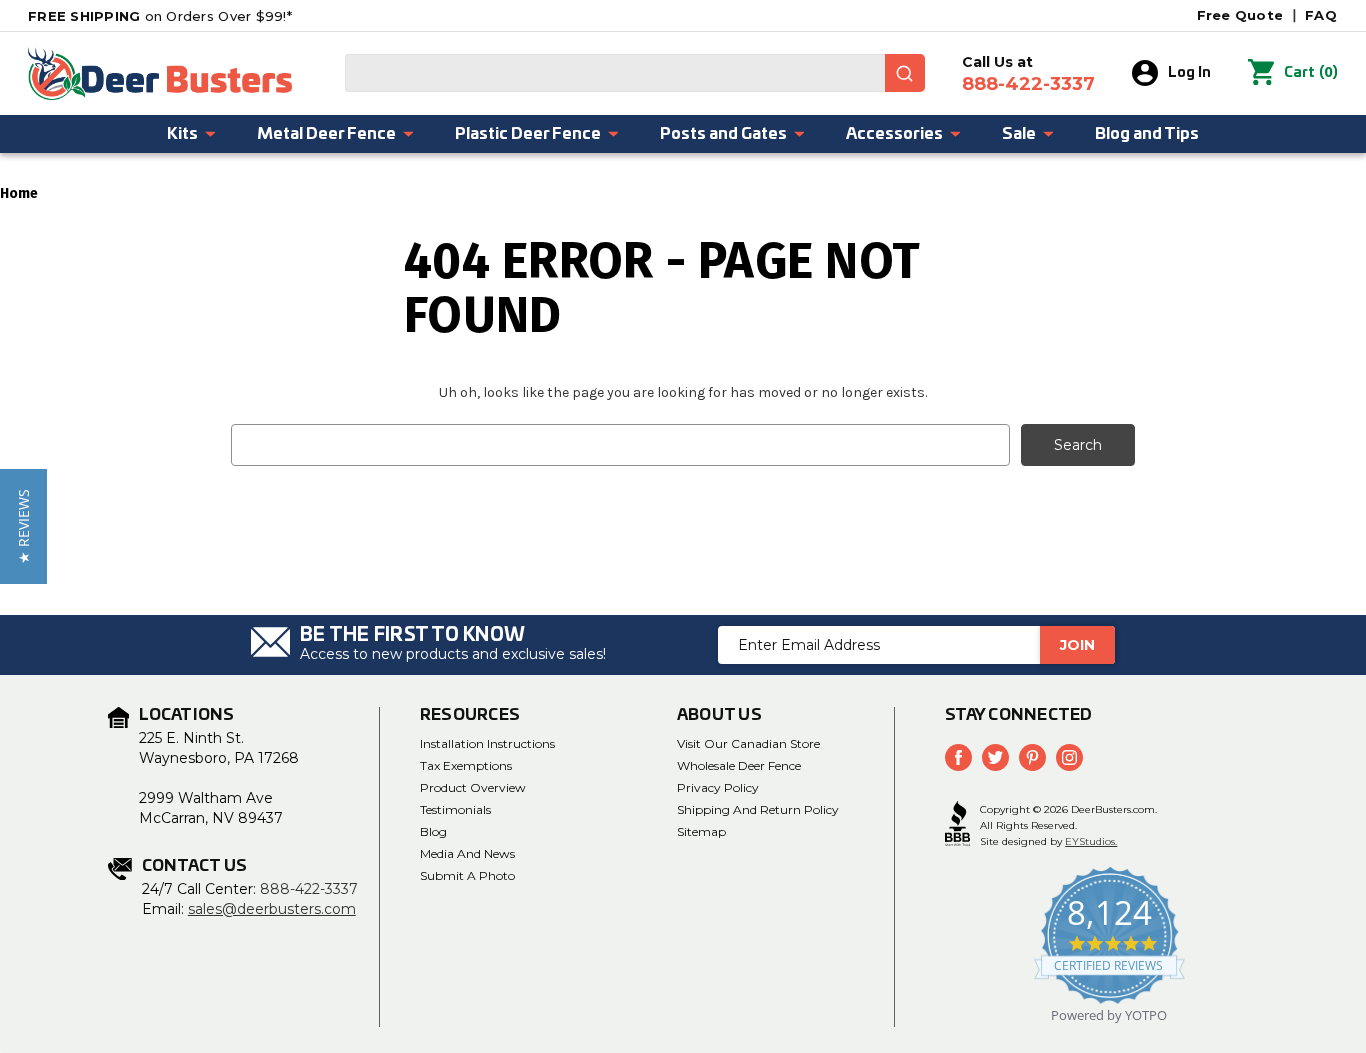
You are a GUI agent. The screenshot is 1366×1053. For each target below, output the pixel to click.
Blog (433, 831)
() (1311, 72)
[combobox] (635, 73)
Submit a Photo (467, 875)
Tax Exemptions (466, 765)
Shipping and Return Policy (758, 809)
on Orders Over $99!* (160, 16)
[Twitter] (995, 757)
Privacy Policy (718, 787)
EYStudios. (1091, 841)
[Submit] (905, 73)
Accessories (894, 134)
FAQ (1321, 15)
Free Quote (1240, 15)
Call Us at (1028, 74)
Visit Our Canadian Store (748, 743)
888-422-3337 (309, 889)
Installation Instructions (487, 743)
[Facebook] (958, 757)
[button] (23, 526)
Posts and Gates (723, 134)
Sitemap (701, 831)
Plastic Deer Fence (528, 134)
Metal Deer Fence (326, 134)
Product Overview (473, 787)
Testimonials (455, 809)
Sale (1019, 134)
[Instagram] (1069, 757)
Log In (1189, 73)
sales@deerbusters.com (272, 909)
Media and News (467, 853)
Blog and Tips (1147, 134)
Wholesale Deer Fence (739, 765)
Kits (182, 134)
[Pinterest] (1032, 757)
